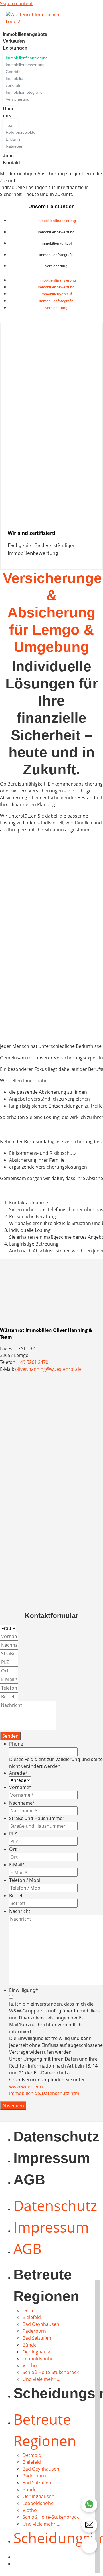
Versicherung (56, 266)
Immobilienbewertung (56, 232)
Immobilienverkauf (56, 243)
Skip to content (16, 3)
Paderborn (34, 2331)
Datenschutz (56, 2137)
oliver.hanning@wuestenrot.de (48, 1369)
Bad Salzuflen (37, 2338)
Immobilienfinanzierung (56, 221)
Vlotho (30, 2365)
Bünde (30, 2345)
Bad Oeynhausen (41, 2324)
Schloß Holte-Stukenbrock (51, 2372)
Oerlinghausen (38, 2352)
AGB (29, 2180)
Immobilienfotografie (56, 255)
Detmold (32, 2310)
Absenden (13, 2106)
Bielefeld (32, 2317)
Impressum (52, 2158)
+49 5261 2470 (33, 1362)
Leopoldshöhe (38, 2359)
